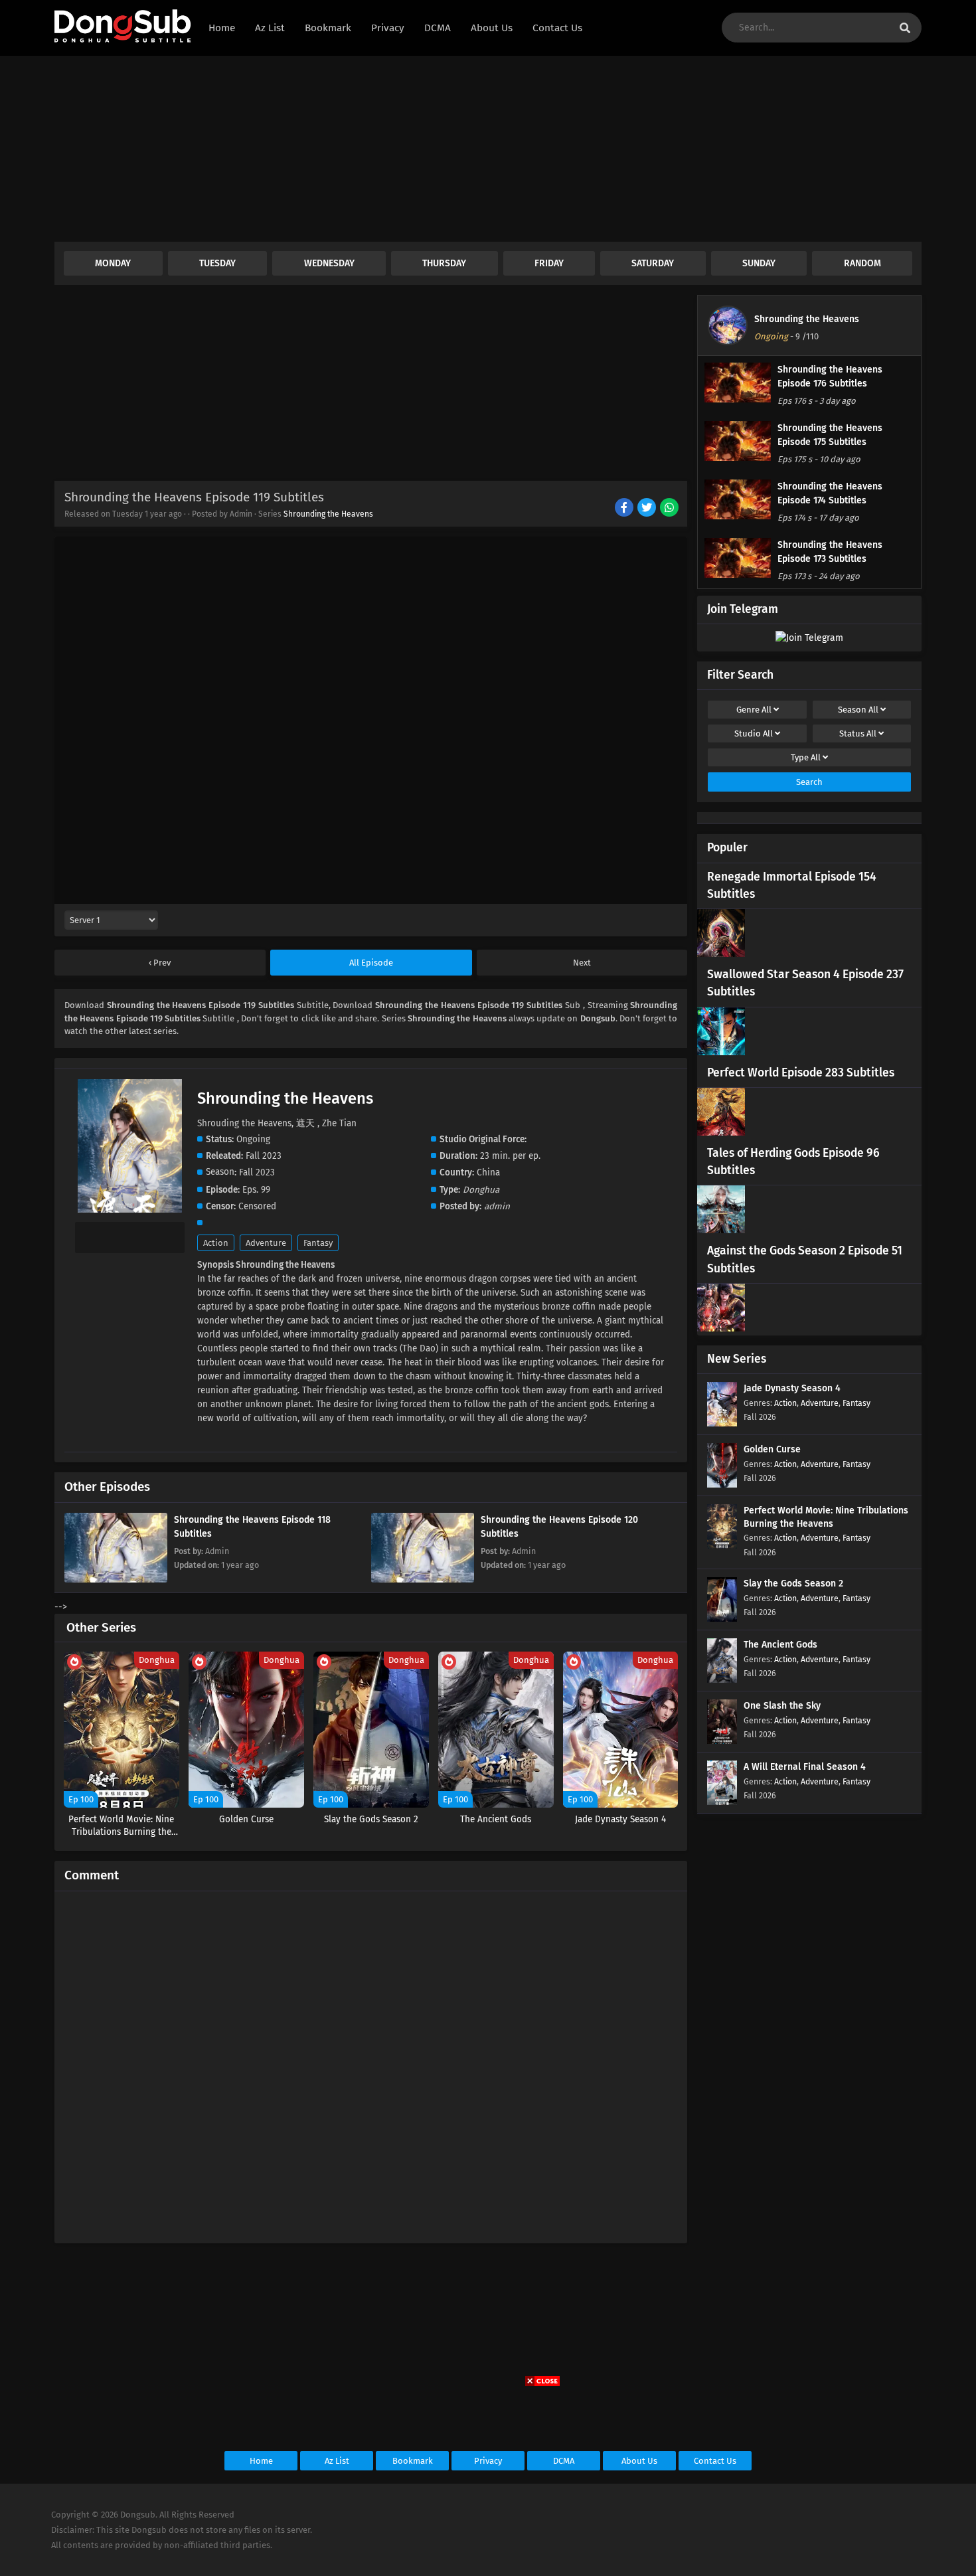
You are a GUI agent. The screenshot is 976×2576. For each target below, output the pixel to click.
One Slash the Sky (782, 1706)
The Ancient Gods (780, 1645)
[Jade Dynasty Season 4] (722, 1423)
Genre (754, 710)
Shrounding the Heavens (328, 514)
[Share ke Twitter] (648, 509)
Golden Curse (772, 1449)
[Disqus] (371, 2061)
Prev (161, 963)
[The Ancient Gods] (722, 1680)
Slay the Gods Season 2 (793, 1584)
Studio (754, 733)
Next (582, 963)
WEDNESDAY (329, 263)
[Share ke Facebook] (625, 509)
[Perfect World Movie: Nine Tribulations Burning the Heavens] (722, 1546)
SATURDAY (653, 263)
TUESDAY (217, 263)
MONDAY (113, 263)
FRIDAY (549, 263)
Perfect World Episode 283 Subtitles (801, 1073)
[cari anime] (905, 28)
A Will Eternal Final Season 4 (805, 1767)
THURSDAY (444, 263)
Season (858, 710)
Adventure (266, 1243)
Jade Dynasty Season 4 (792, 1388)
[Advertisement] (453, 149)
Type (806, 757)
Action (216, 1243)
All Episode (371, 963)
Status (858, 733)
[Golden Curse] (722, 1485)
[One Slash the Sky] (722, 1741)
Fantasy (318, 1243)
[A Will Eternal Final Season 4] (722, 1802)
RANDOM (862, 263)
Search (809, 782)
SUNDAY (759, 263)
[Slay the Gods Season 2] (722, 1619)
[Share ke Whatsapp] (670, 509)
